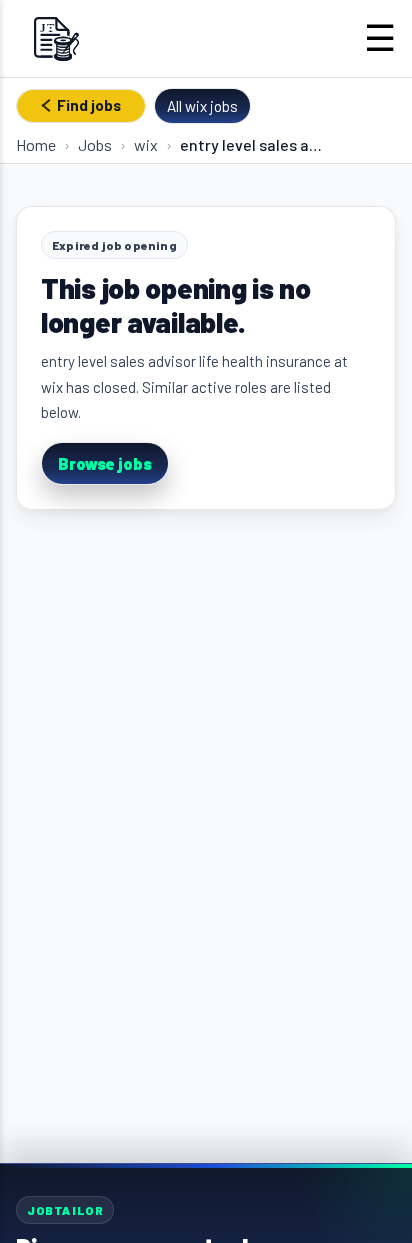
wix (146, 144)
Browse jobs (105, 463)
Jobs (95, 144)
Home (36, 144)
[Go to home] (56, 38)
